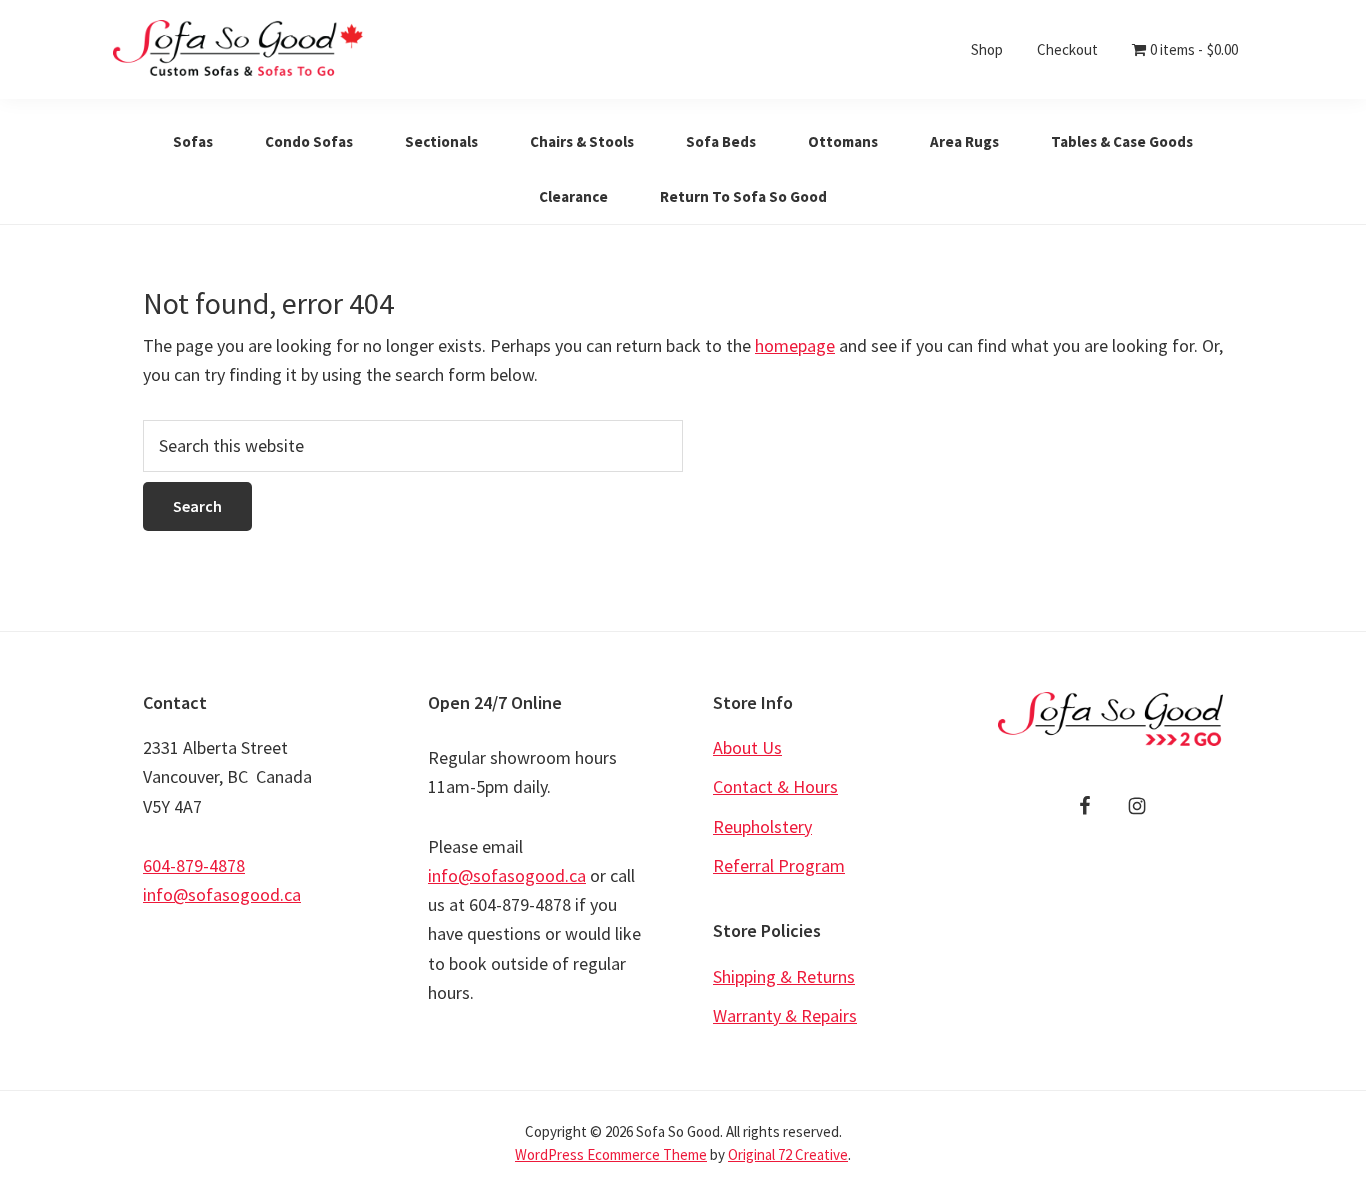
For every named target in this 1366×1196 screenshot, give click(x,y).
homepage (795, 345)
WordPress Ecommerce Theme (611, 1154)
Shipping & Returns (784, 976)
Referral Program (779, 865)
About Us (747, 747)
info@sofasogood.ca (222, 894)
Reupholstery (762, 826)
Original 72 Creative (788, 1154)
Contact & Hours (775, 786)
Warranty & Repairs (785, 1015)
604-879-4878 (194, 865)
